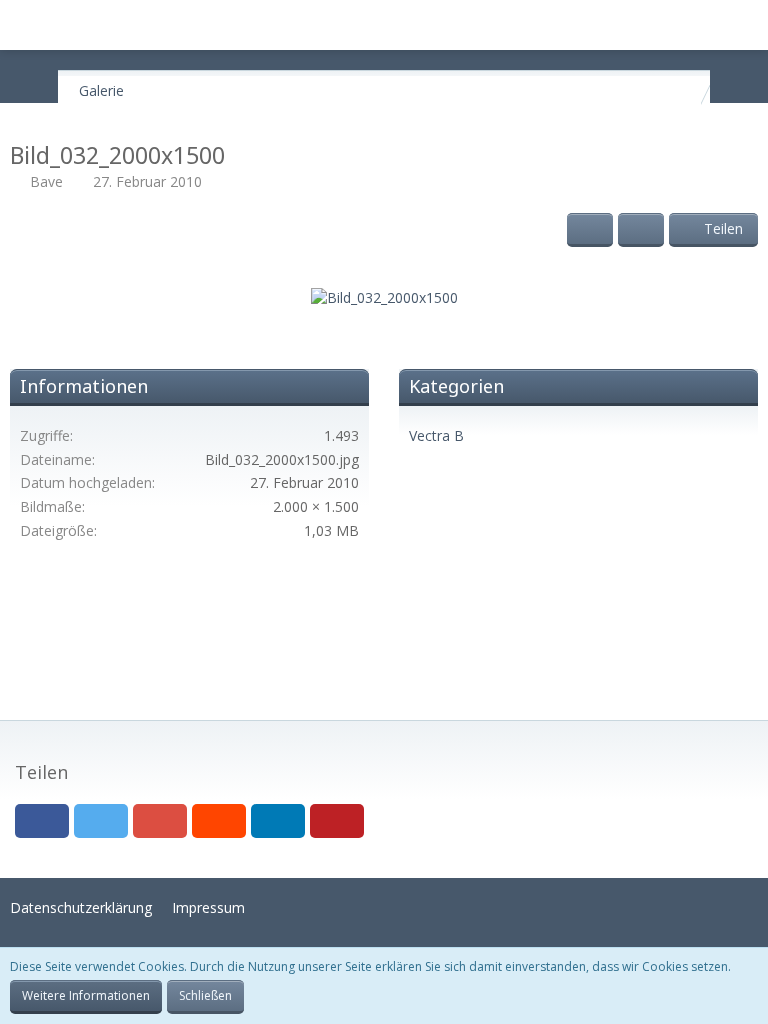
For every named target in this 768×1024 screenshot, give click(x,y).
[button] (26, 25)
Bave (46, 181)
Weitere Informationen (86, 995)
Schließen (205, 995)
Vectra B (436, 435)
